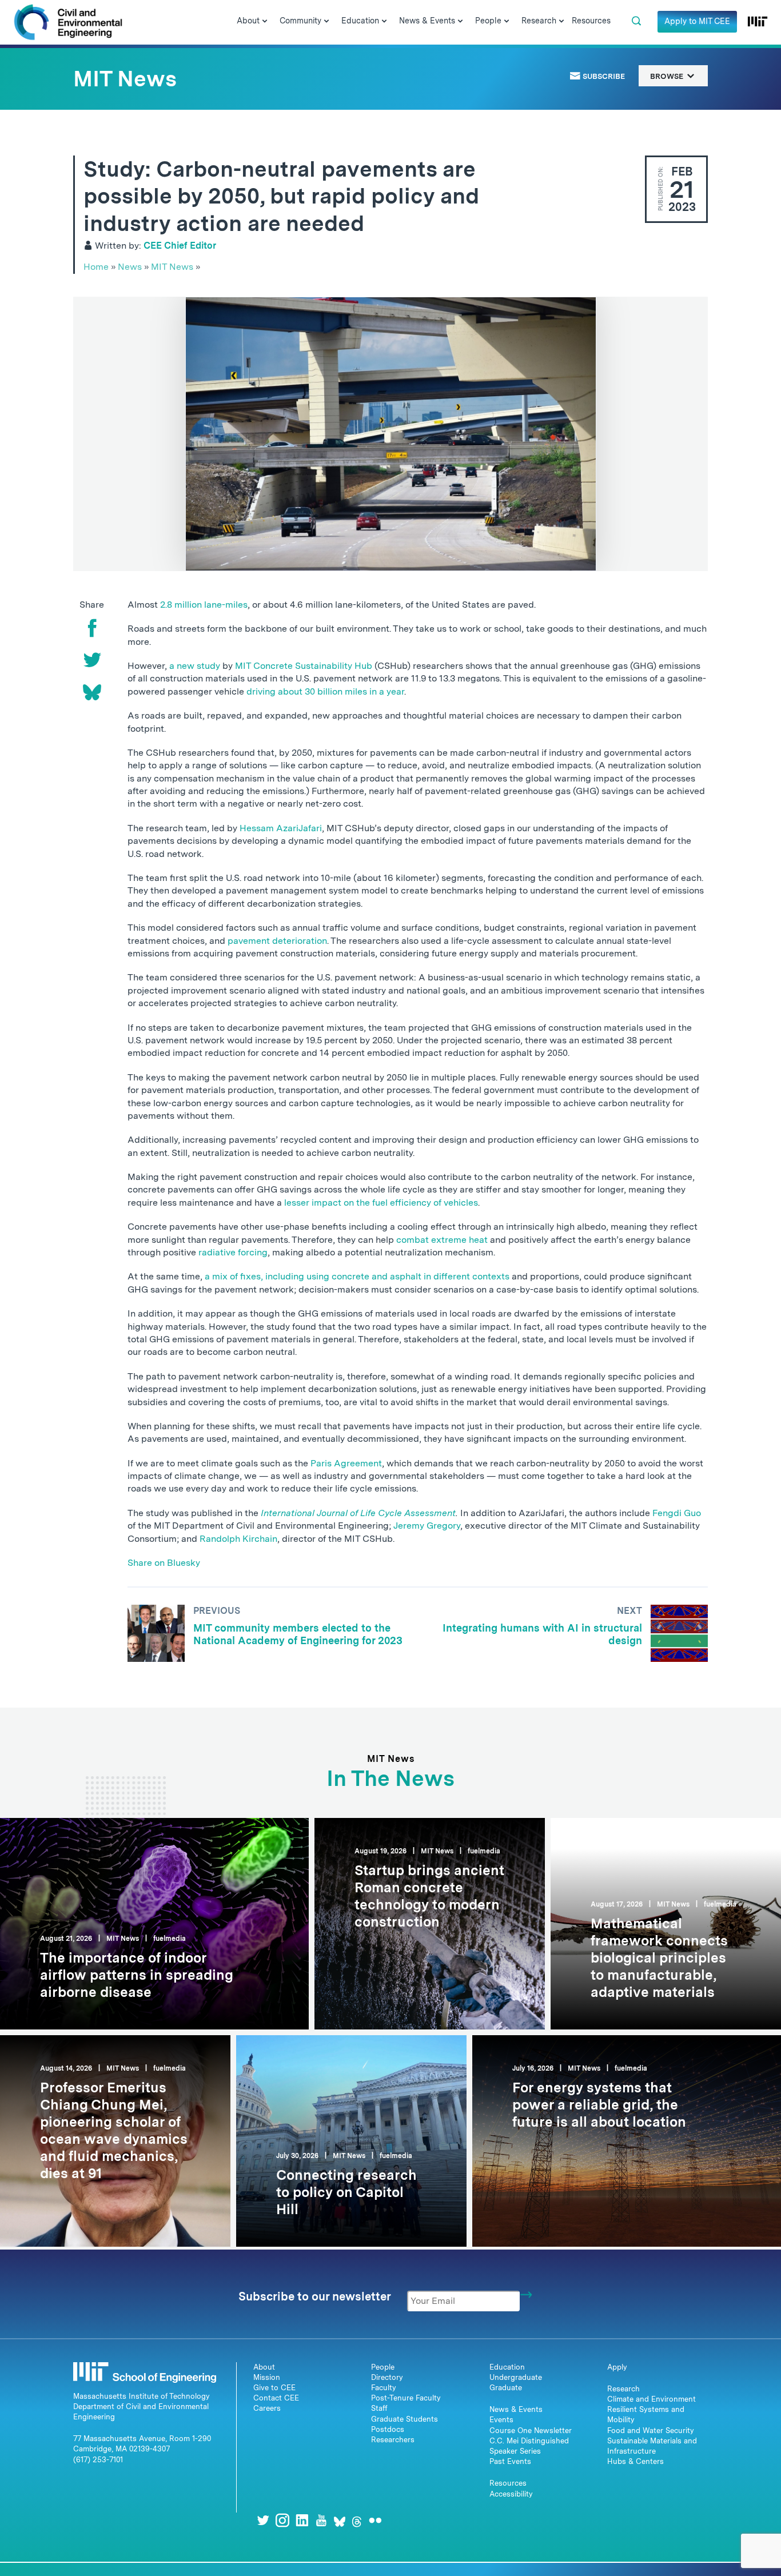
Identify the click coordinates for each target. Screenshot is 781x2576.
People (383, 2367)
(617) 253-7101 (98, 2460)
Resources (508, 2483)
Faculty (384, 2388)
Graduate (506, 2388)
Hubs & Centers (635, 2461)
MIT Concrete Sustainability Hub (304, 666)
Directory (387, 2377)
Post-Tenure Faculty (406, 2398)
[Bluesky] (92, 692)
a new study (195, 666)
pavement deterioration (277, 941)
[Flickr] (375, 2520)
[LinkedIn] (302, 2520)
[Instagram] (282, 2520)
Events (501, 2420)
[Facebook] (92, 628)
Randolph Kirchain (238, 1539)
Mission (267, 2377)
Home (96, 267)
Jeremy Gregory (427, 1526)
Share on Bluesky (164, 1563)
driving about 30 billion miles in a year (325, 691)
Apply (617, 2367)
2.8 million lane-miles (204, 605)
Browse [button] (668, 76)
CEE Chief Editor (180, 246)
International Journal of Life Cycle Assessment (358, 1513)
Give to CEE (274, 2388)
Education (507, 2367)
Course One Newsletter (531, 2431)
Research (623, 2389)
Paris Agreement (346, 1463)
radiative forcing (233, 1252)
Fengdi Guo (677, 1513)
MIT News (172, 267)
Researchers (393, 2440)
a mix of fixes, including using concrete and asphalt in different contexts (357, 1276)
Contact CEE (276, 2398)
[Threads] (357, 2520)
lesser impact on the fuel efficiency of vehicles (381, 1203)
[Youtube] (321, 2520)
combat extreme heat (442, 1240)
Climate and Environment (652, 2399)
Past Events (510, 2461)
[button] (636, 21)
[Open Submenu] (265, 22)
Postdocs (388, 2429)
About (264, 2367)
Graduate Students (405, 2419)
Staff (379, 2408)
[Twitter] (92, 660)
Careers (267, 2408)
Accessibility (511, 2494)
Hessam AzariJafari (281, 828)
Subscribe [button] (603, 76)
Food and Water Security (651, 2431)
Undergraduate (516, 2377)
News (130, 267)
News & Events (516, 2409)
